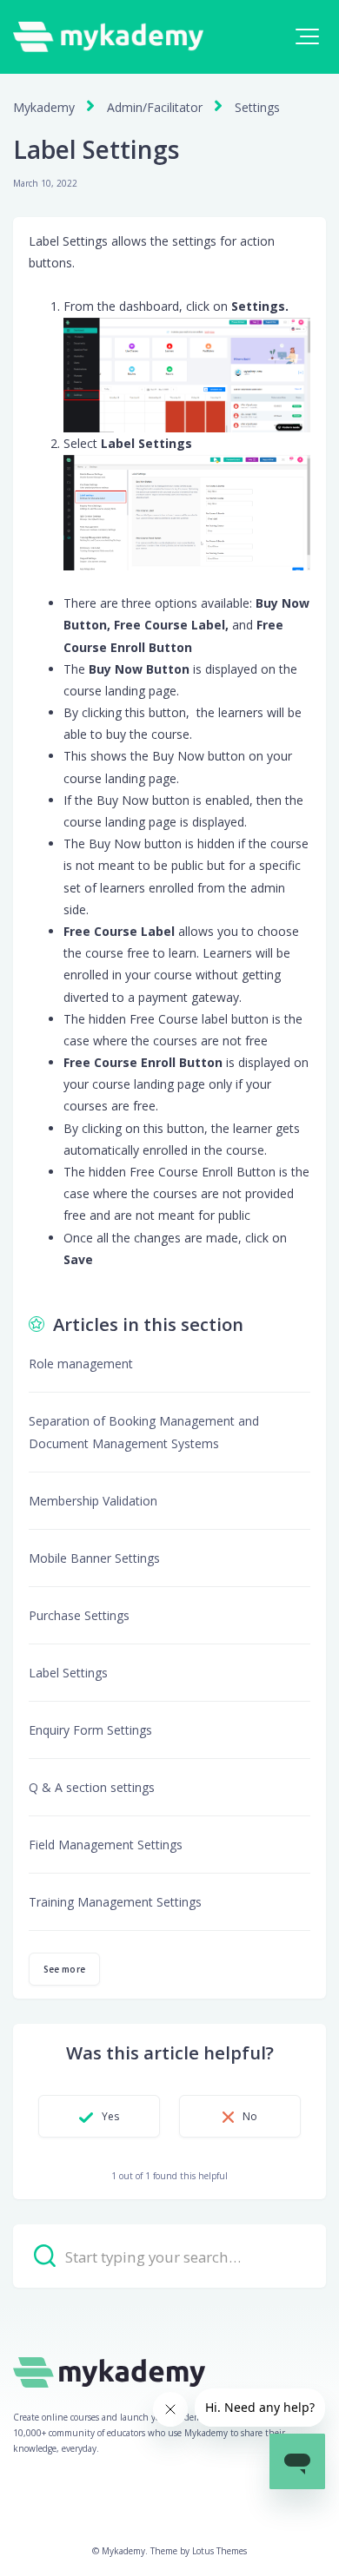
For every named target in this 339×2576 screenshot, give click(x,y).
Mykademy (44, 107)
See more (64, 1969)
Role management (81, 1364)
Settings (257, 107)
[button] (307, 36)
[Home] (108, 37)
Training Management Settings (115, 1902)
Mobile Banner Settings (94, 1558)
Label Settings (68, 1673)
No (250, 2116)
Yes (110, 2116)
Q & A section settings (92, 1787)
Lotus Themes (219, 2551)
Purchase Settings (79, 1615)
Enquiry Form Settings (90, 1730)
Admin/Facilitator (155, 107)
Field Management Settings (106, 1845)
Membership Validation (93, 1501)
